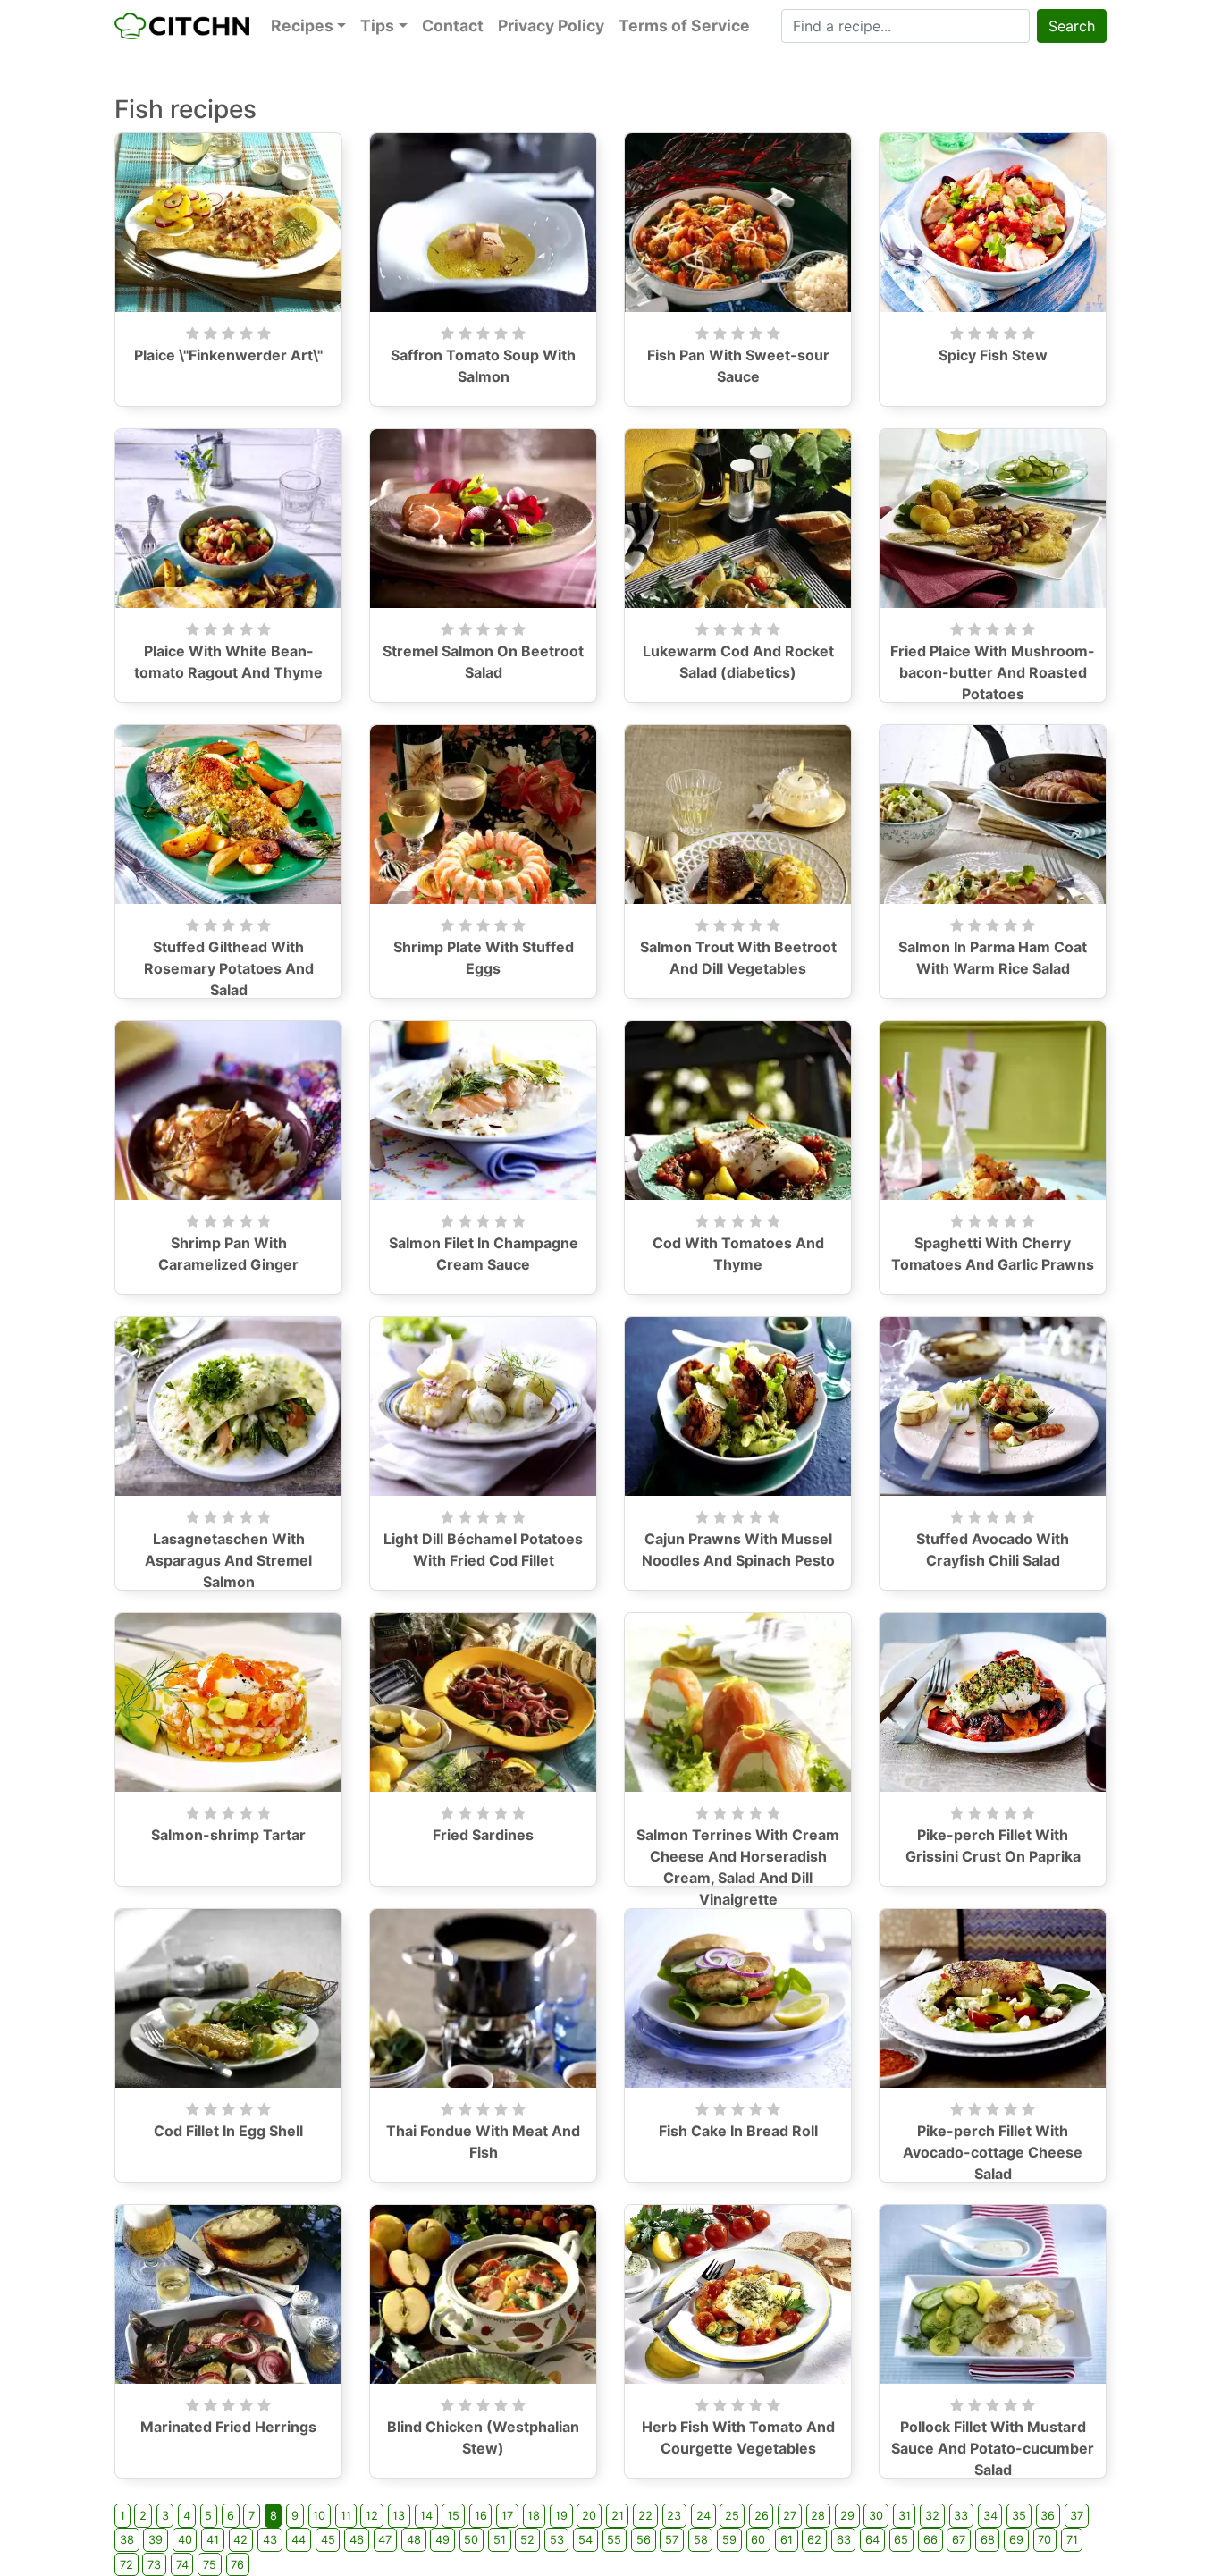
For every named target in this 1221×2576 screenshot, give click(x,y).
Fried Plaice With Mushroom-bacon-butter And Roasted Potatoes (993, 672)
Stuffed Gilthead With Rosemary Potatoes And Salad (229, 968)
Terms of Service (684, 25)
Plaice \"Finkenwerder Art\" (228, 355)
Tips (377, 25)
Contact (453, 25)
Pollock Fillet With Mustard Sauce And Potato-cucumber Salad (993, 2448)
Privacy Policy (551, 25)
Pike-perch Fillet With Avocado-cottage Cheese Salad (993, 2152)
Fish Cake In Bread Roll (738, 2131)
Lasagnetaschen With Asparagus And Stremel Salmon (228, 1560)
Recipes (302, 25)
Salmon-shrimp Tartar (228, 1835)
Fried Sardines (483, 1835)
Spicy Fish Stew (993, 355)
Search (1072, 26)
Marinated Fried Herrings (228, 2427)
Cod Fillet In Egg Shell (228, 2131)
